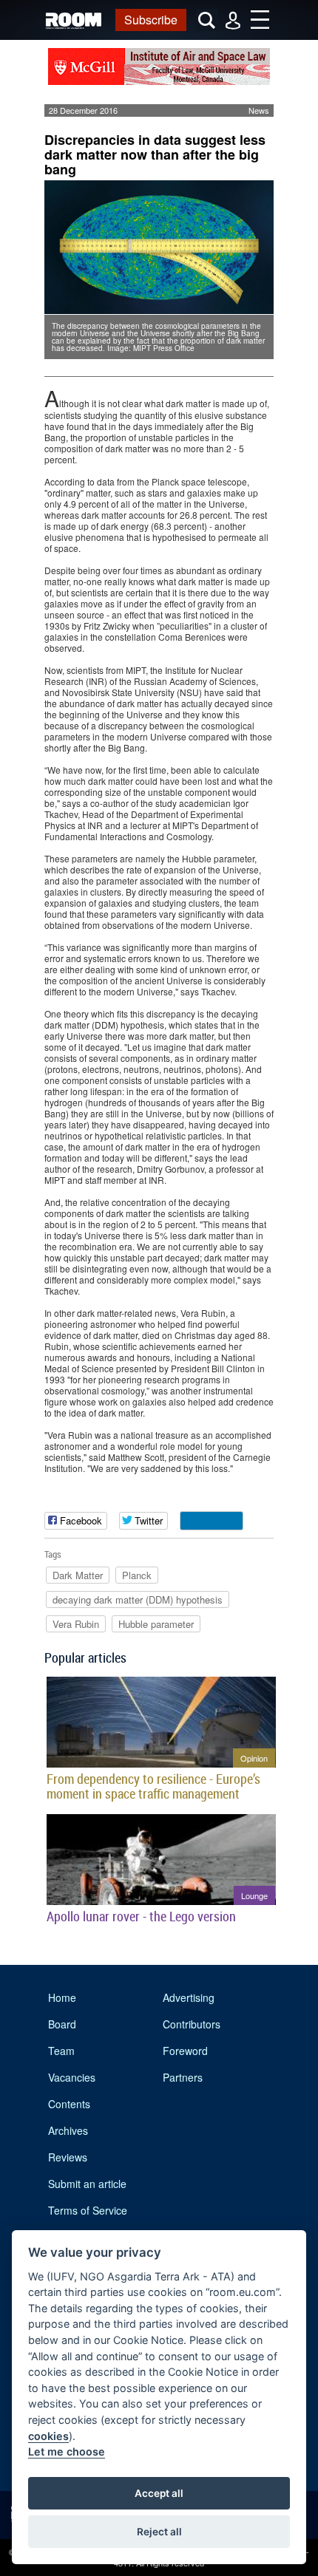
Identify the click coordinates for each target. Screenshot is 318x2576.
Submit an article (87, 2184)
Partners (183, 2077)
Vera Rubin (76, 1624)
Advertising (189, 1997)
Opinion (254, 1758)
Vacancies (72, 2077)
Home (62, 1997)
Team (61, 2051)
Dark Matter (78, 1575)
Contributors (192, 2024)
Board (62, 2024)
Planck (137, 1575)
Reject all (159, 2532)
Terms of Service (88, 2210)
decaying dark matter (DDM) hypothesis (138, 1599)
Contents (69, 2104)
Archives (68, 2130)
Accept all (159, 2493)
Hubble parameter (156, 1624)
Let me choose (67, 2451)
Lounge (254, 1895)
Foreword (185, 2051)
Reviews (68, 2157)
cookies (48, 2436)
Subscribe (151, 20)
